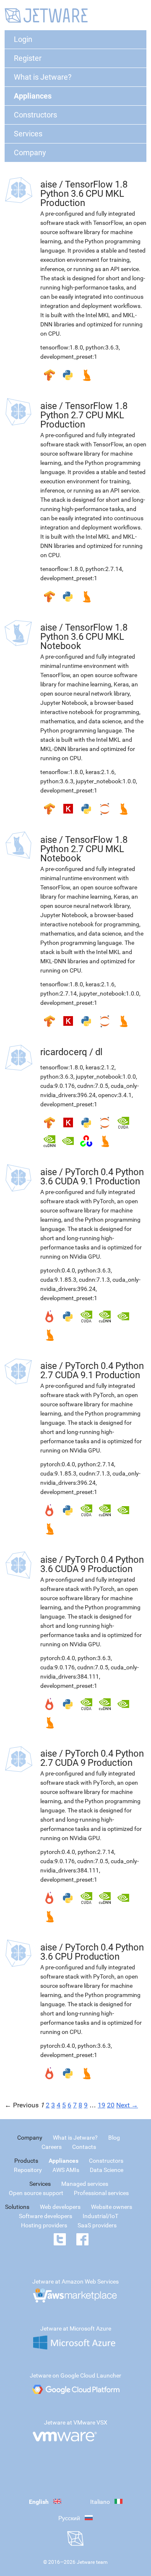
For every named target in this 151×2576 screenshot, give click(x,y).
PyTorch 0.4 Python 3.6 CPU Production (92, 1952)
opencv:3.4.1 (115, 1095)
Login (23, 39)
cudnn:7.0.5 (93, 1086)
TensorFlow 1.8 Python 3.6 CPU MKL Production (84, 194)
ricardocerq (64, 1052)
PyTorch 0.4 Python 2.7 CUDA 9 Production (92, 1758)
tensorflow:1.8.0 (62, 347)
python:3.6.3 (102, 347)
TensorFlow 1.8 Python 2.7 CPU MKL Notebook (84, 849)
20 (111, 2105)
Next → (127, 2105)
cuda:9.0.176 (57, 1086)
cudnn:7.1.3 (94, 1280)
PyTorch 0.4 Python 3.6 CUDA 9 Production (92, 1564)
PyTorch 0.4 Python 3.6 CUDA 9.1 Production (92, 1177)
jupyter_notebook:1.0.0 (106, 781)
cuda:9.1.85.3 (58, 1280)
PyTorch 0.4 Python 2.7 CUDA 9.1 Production (92, 1370)
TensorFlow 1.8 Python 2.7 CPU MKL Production (84, 415)
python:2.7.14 (104, 569)
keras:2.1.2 (100, 1067)
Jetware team (92, 2562)
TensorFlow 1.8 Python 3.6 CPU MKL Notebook (84, 637)
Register (28, 58)
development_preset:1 (69, 357)
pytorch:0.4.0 (58, 1270)
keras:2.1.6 (100, 772)
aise (49, 184)
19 (102, 2105)
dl (99, 1052)
